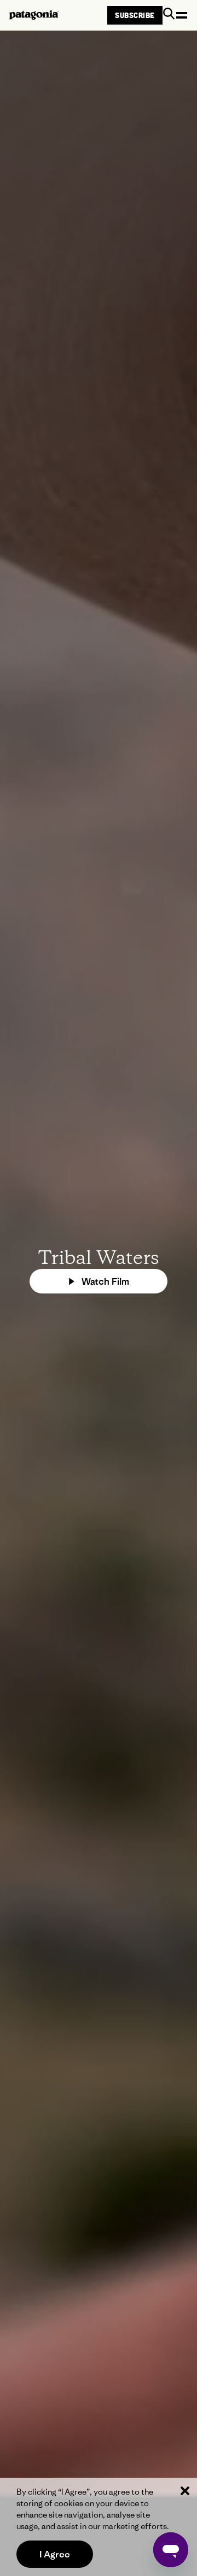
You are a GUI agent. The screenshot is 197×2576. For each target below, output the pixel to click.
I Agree (55, 2554)
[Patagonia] (34, 15)
